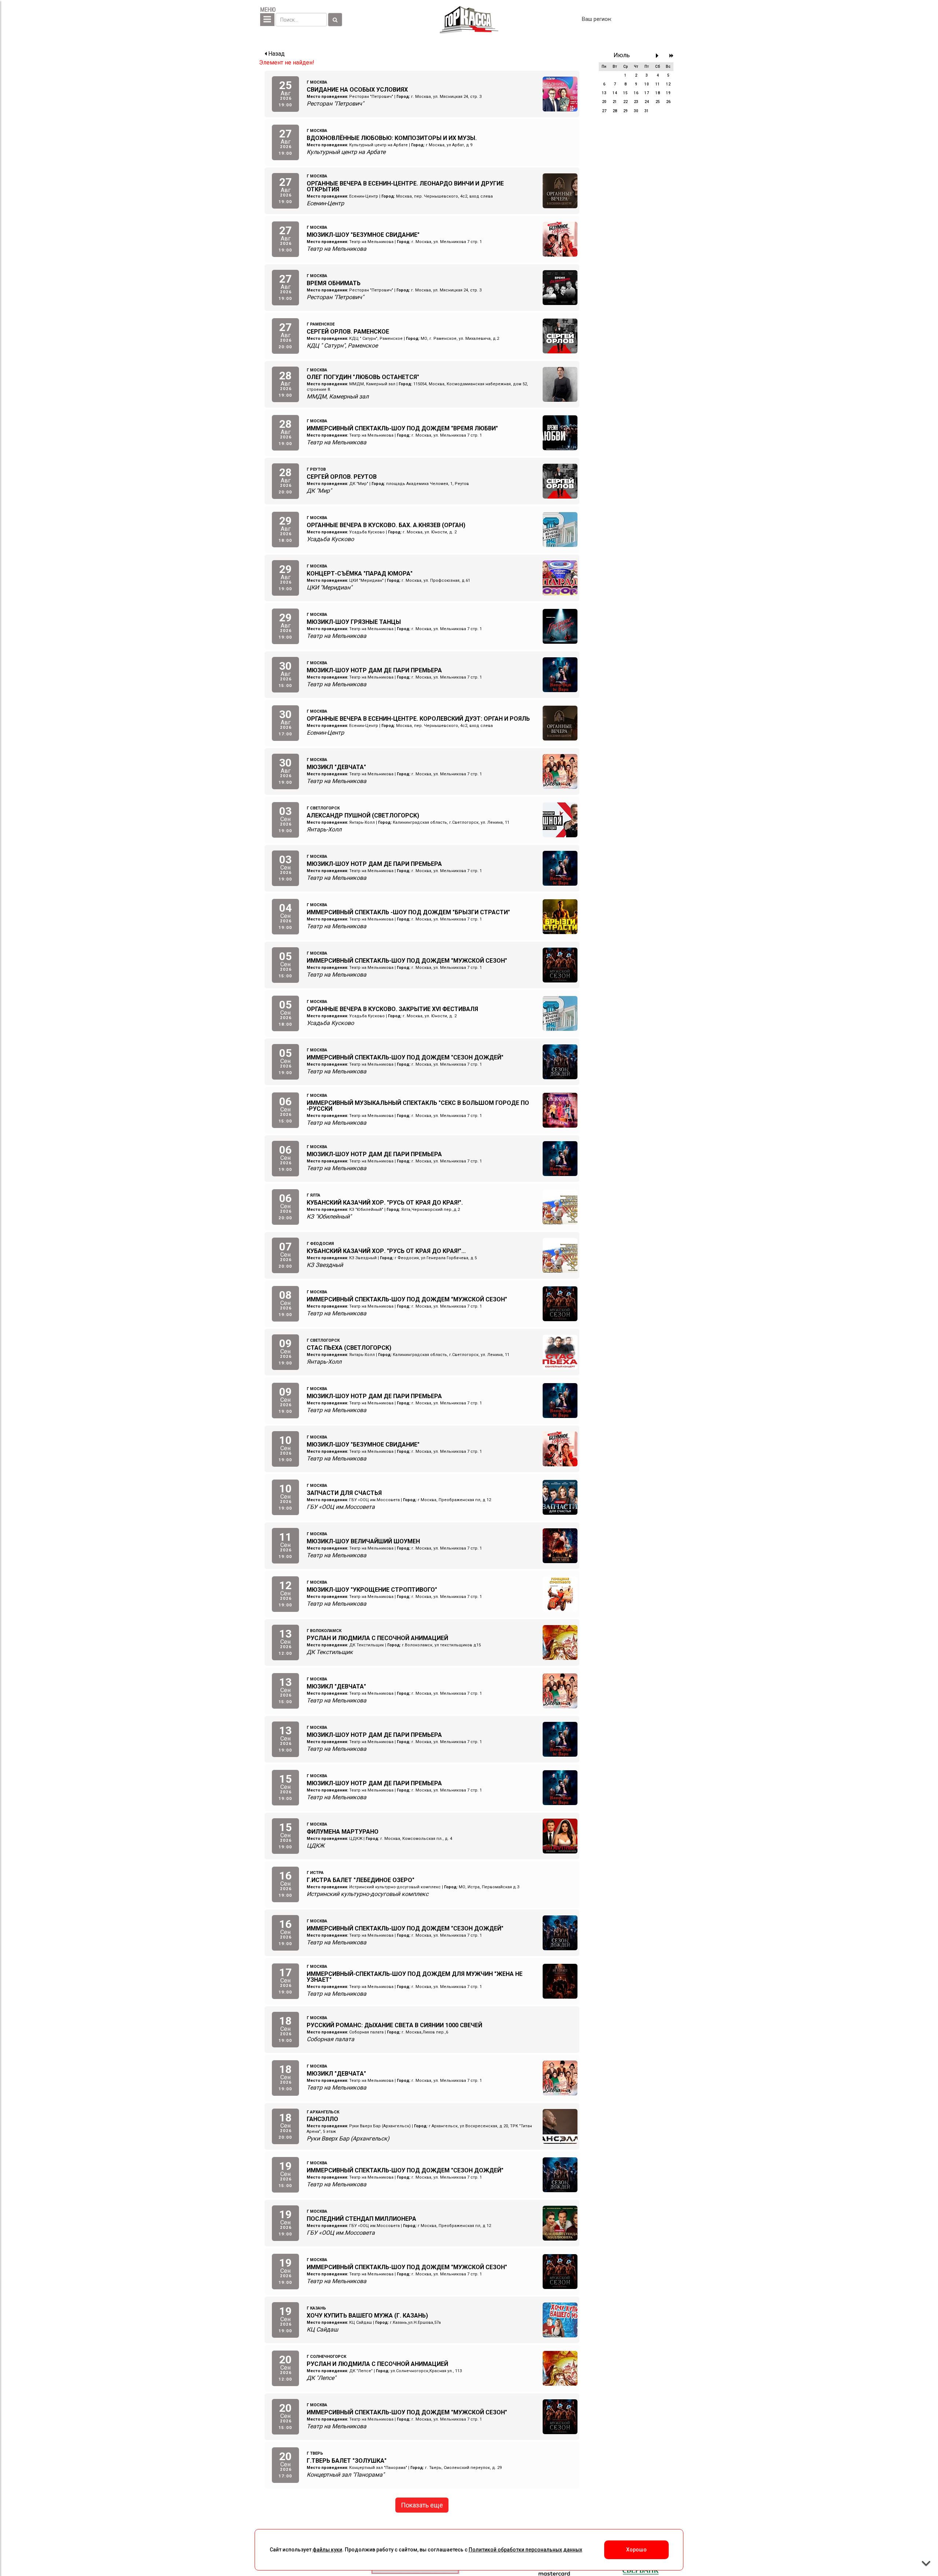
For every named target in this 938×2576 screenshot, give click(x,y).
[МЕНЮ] (267, 20)
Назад (276, 54)
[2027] (671, 56)
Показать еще (422, 2505)
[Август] (659, 56)
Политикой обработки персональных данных (525, 2550)
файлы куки (327, 2550)
